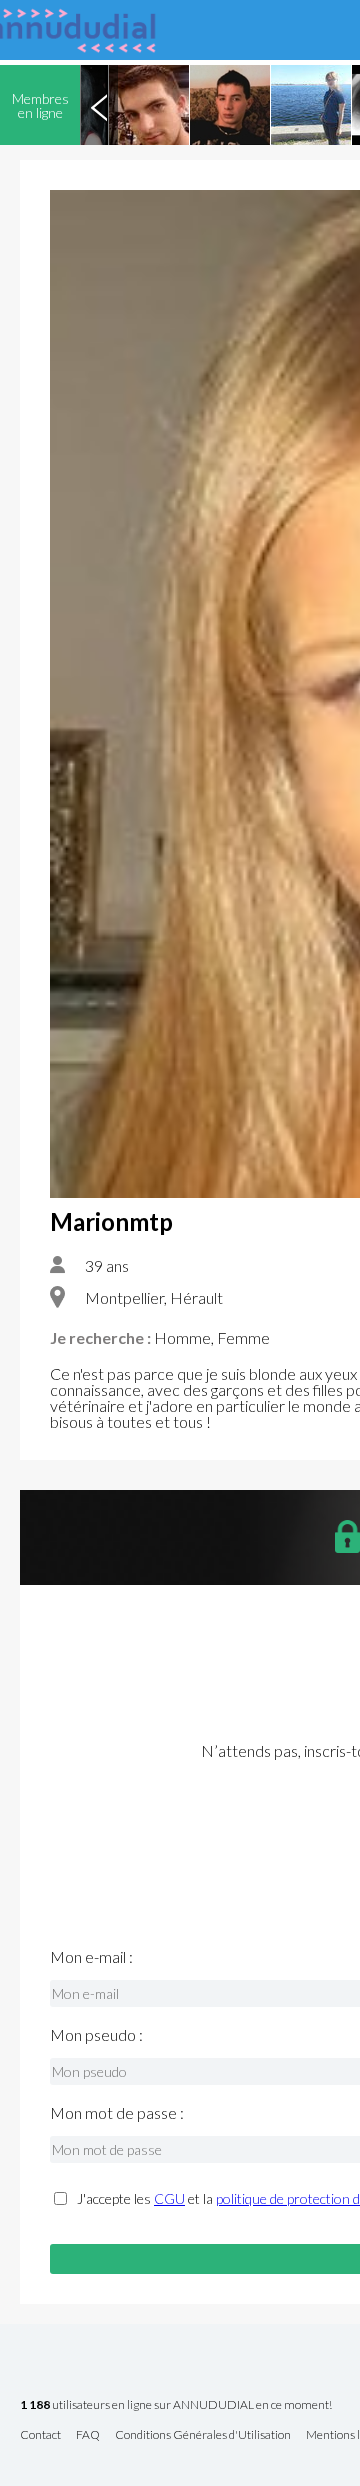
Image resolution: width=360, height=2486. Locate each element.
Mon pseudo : (96, 2035)
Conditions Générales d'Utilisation (203, 2435)
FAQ (88, 2435)
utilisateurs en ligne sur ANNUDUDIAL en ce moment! (176, 2405)
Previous (99, 105)
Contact (40, 2435)
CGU (169, 2198)
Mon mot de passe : (117, 2113)
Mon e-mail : (91, 1957)
